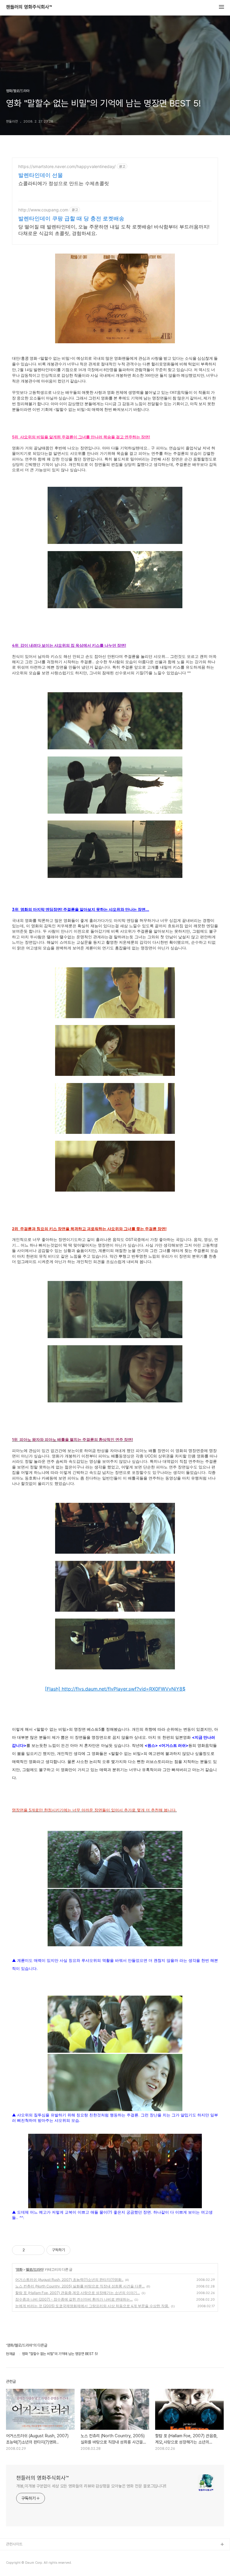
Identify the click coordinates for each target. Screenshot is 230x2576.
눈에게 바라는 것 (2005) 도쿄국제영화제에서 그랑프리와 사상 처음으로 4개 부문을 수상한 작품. (92, 2306)
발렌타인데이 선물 (41, 175)
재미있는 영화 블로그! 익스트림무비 (33, 2554)
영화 (19, 2269)
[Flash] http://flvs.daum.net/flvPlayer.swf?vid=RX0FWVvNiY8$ (115, 1689)
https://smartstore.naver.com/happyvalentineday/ (67, 166)
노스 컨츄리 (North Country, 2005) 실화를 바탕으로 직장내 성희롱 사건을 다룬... (80, 2286)
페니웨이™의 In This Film (26, 2564)
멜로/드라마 (35, 2269)
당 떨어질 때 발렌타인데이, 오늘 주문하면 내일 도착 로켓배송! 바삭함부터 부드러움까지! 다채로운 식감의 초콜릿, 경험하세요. (114, 230)
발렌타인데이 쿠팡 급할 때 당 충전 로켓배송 (71, 218)
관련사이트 (14, 2544)
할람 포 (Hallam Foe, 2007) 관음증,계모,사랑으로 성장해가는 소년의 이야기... (78, 2293)
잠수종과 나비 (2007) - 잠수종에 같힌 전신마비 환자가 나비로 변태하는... (74, 2299)
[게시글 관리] (38, 2250)
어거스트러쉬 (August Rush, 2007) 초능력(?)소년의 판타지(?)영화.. (69, 2280)
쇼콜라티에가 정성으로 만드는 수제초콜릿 (64, 183)
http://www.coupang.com (43, 210)
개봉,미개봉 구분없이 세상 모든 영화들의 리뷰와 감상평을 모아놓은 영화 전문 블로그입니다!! (91, 2486)
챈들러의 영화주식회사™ (29, 7)
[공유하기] (30, 2250)
